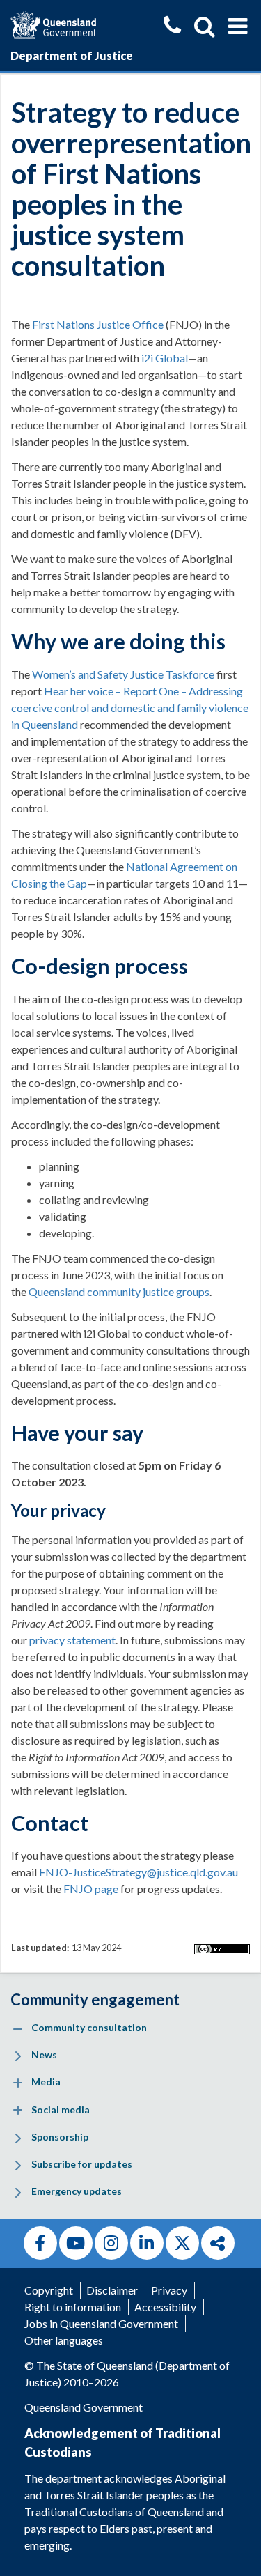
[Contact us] (172, 27)
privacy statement (72, 1640)
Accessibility (165, 2307)
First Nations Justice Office (98, 324)
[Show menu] (238, 26)
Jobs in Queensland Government (101, 2323)
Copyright (49, 2290)
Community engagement (95, 1999)
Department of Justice (72, 55)
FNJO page (91, 1889)
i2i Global (165, 358)
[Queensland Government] (53, 23)
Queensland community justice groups (119, 1291)
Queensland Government (84, 2407)
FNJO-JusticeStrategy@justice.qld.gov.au (139, 1872)
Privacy (169, 2290)
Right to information (73, 2307)
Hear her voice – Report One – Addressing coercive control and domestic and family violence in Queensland (130, 708)
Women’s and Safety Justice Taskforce (123, 674)
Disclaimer (112, 2290)
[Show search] (205, 26)
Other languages (64, 2340)
